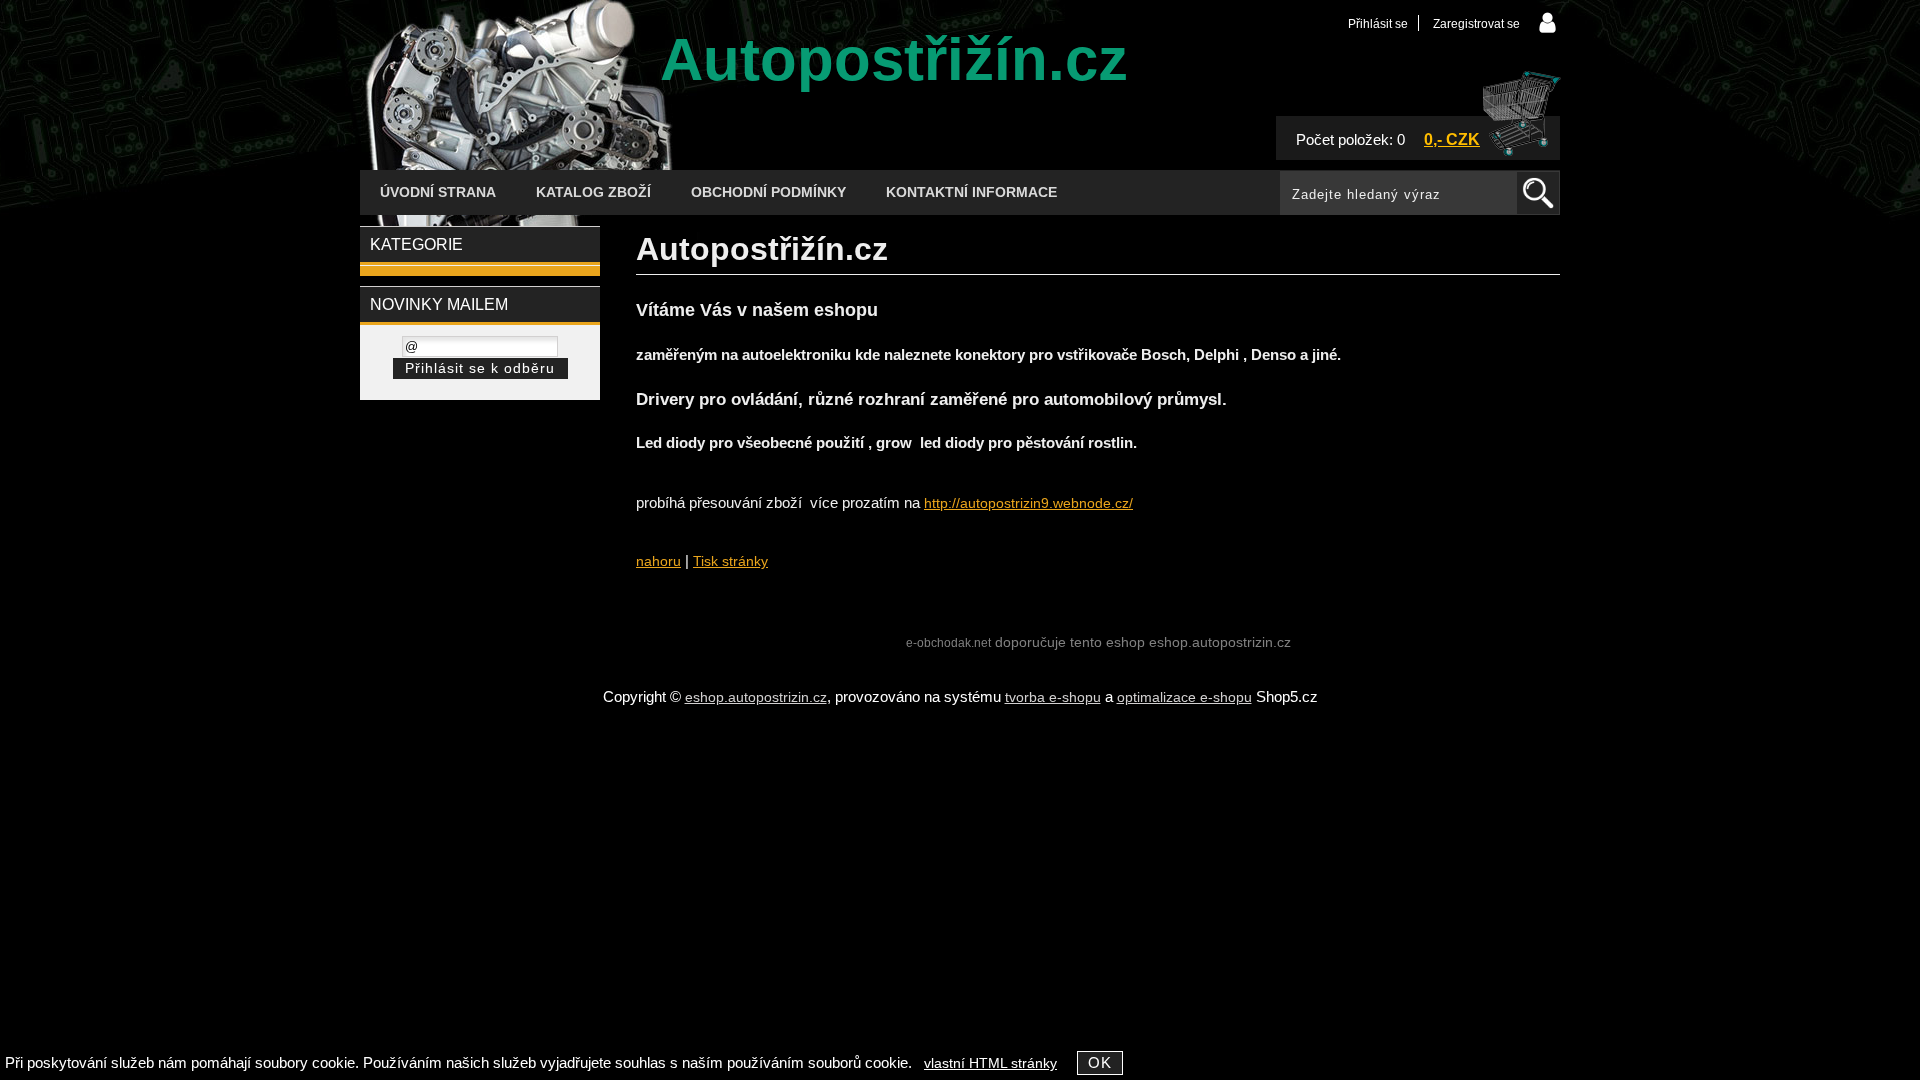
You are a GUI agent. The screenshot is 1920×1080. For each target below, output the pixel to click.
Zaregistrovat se (1476, 24)
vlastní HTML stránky (990, 1063)
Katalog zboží (593, 192)
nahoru (658, 561)
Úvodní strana (438, 192)
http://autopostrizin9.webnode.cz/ (1028, 503)
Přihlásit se (1378, 24)
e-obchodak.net (948, 642)
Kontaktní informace (971, 192)
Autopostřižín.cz (894, 59)
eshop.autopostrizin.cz (756, 697)
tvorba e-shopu (1053, 697)
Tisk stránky (730, 561)
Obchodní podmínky (768, 192)
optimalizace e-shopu (1184, 697)
